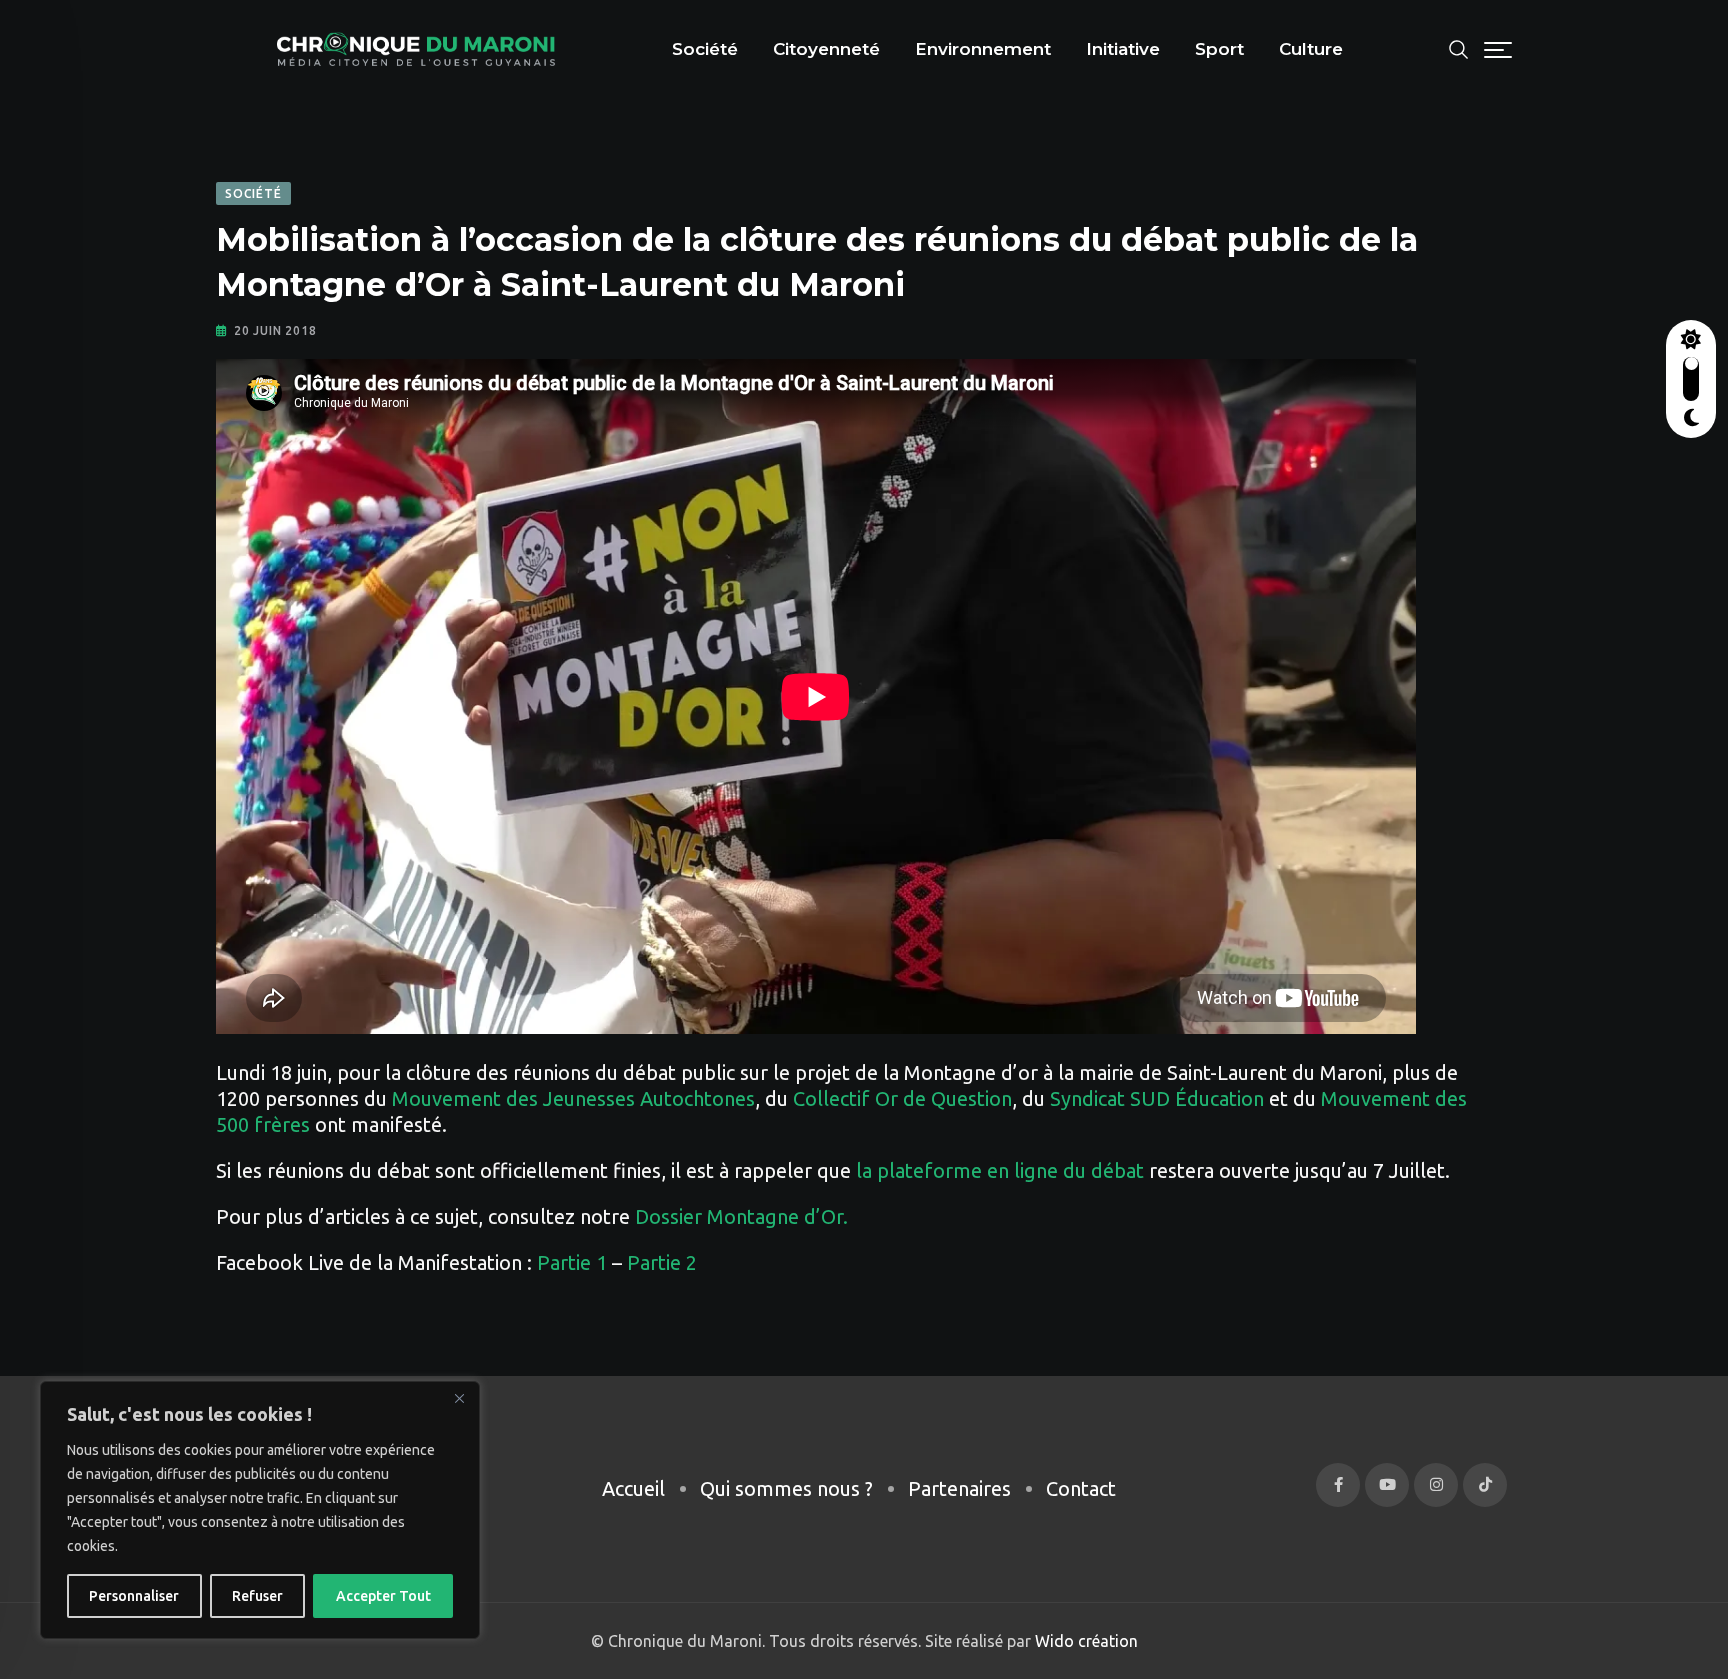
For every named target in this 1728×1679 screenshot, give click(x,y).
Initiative (1123, 49)
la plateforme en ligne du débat (1000, 1170)
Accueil (633, 1488)
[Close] (459, 1398)
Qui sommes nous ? (786, 1488)
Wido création (1084, 1641)
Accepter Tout (383, 1596)
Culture (1311, 49)
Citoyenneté (826, 49)
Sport (1219, 49)
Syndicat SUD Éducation (1157, 1098)
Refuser (257, 1596)
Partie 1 (572, 1262)
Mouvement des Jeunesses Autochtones (573, 1098)
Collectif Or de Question (902, 1098)
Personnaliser (134, 1596)
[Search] (1459, 47)
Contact (1081, 1488)
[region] (260, 1510)
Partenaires (959, 1488)
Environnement (983, 49)
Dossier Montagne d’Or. (741, 1216)
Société (705, 49)
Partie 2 (662, 1262)
